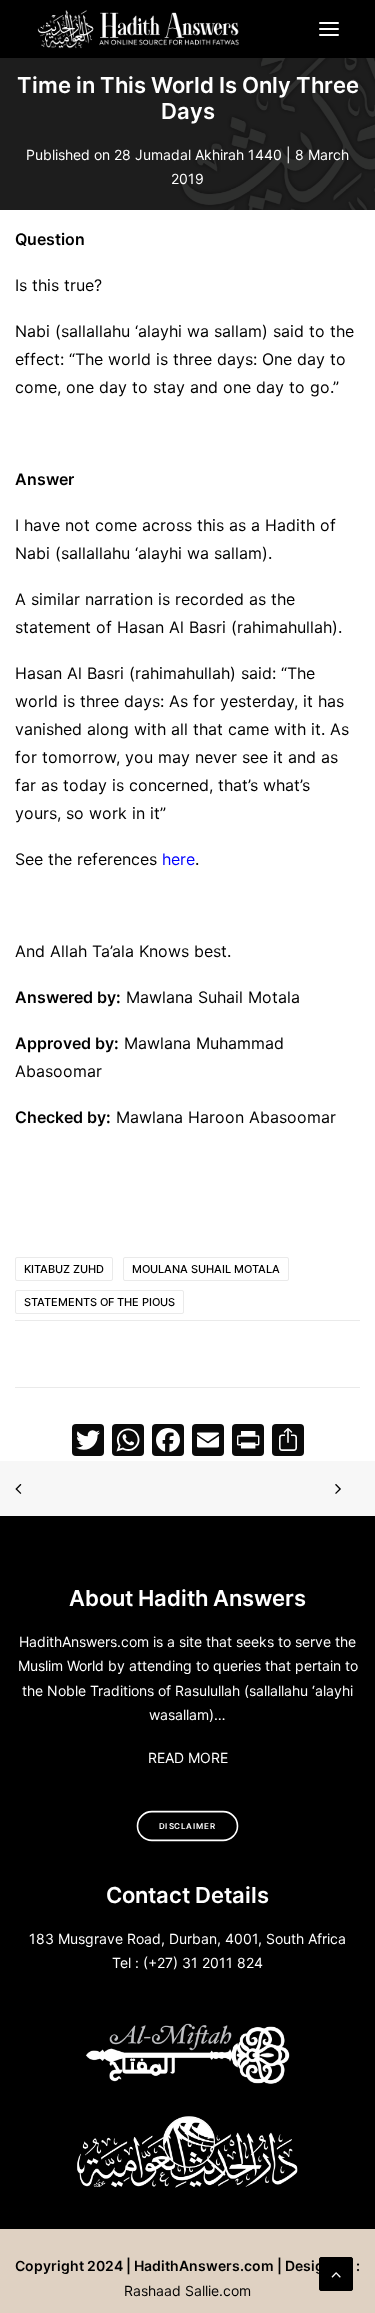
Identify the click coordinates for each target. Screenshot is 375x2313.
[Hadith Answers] (139, 29)
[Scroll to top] (336, 2272)
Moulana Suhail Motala (206, 1269)
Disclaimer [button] (187, 1827)
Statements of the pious (99, 1302)
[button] (329, 29)
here (178, 859)
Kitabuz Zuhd (64, 1269)
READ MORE (188, 1757)
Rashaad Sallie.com (187, 2290)
